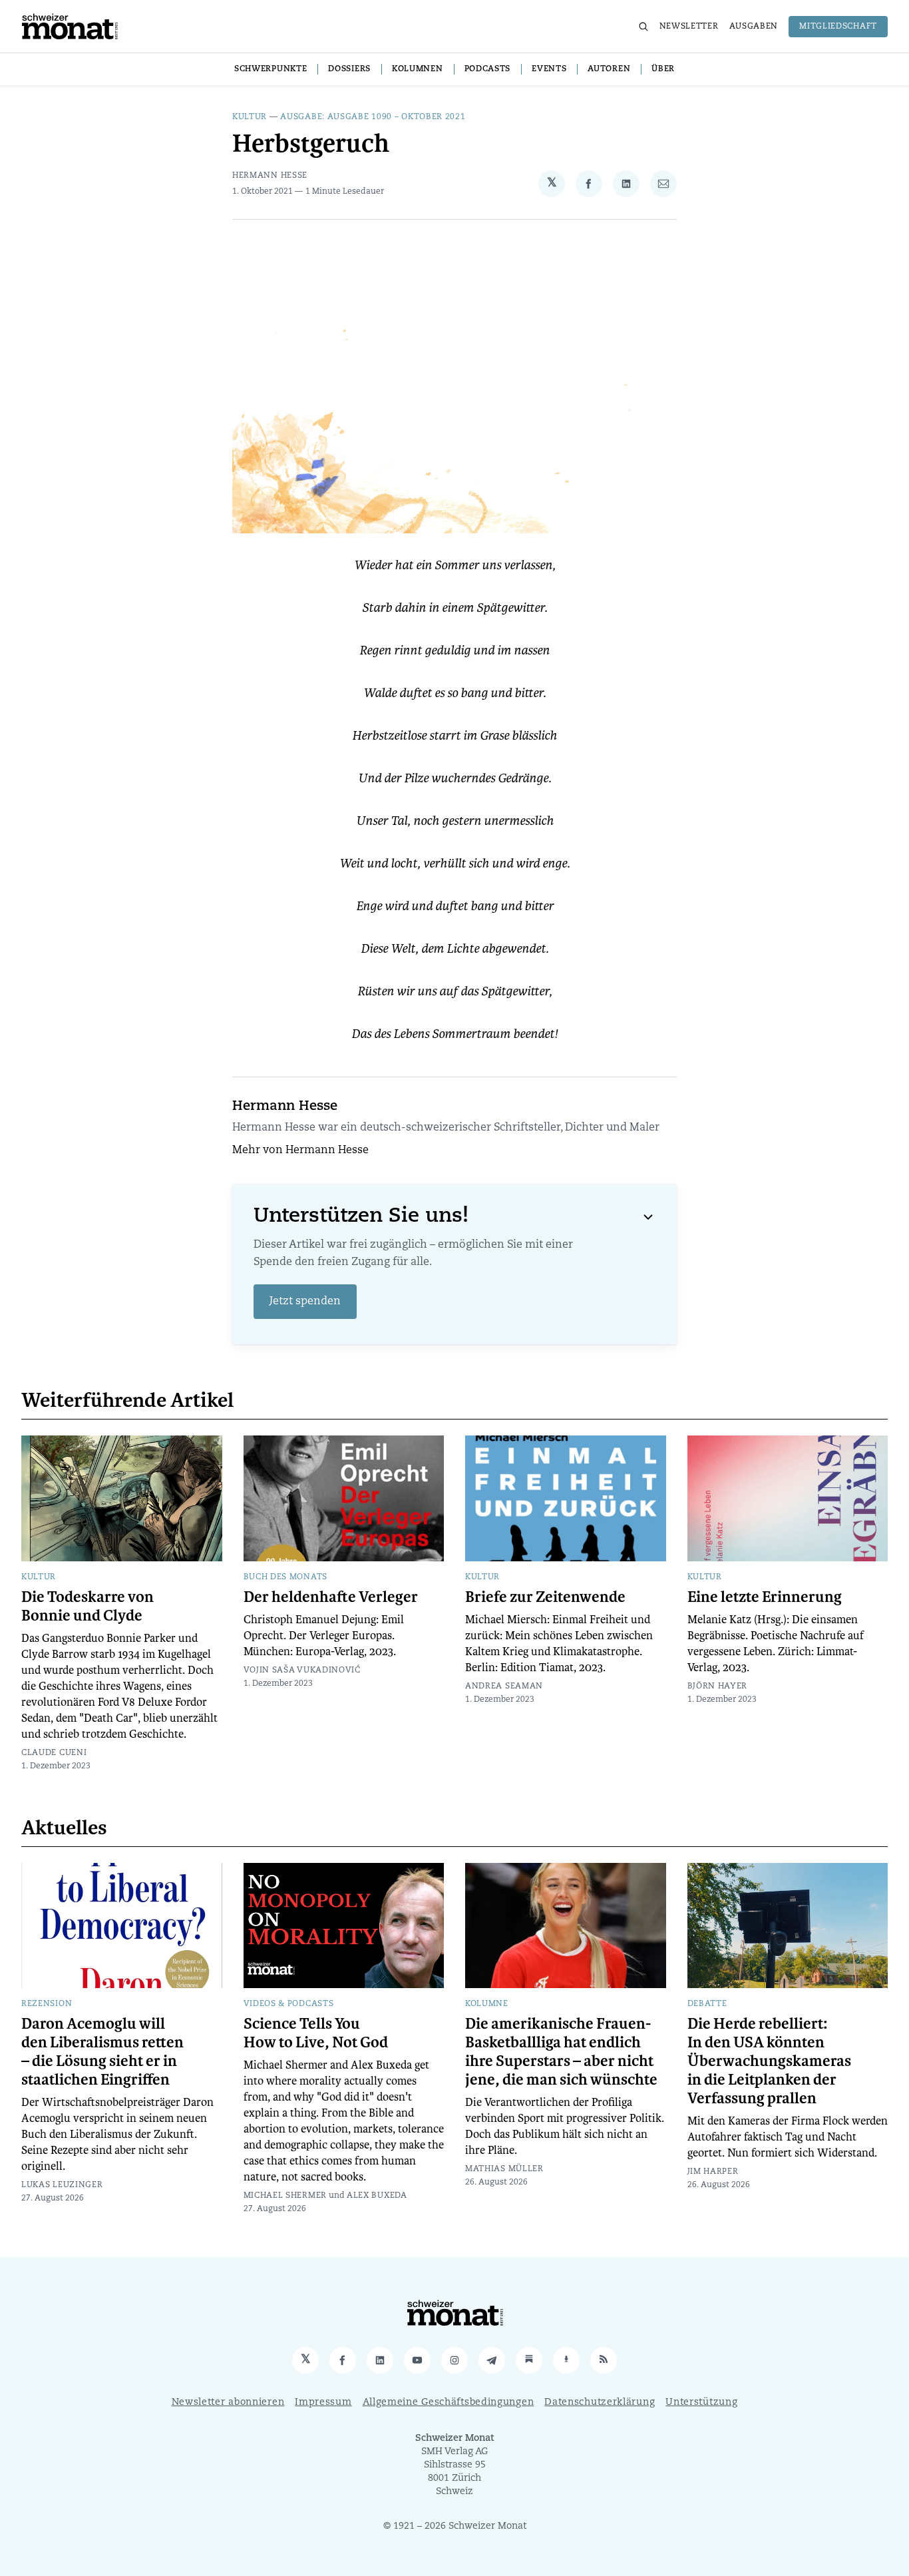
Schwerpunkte (271, 69)
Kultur (250, 117)
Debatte (707, 2004)
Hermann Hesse (270, 176)
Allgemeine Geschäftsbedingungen (449, 2403)
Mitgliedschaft (838, 27)
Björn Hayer (718, 1686)
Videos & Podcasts (289, 2004)
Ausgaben (754, 27)
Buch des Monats (286, 1577)
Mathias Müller (504, 2169)
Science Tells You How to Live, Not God (316, 2033)
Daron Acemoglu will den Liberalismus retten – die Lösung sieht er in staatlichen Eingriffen (102, 2052)
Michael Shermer (285, 2196)
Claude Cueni (54, 1753)
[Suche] (643, 27)
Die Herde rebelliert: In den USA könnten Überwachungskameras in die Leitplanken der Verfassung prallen (769, 2061)
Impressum (323, 2403)
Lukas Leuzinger (62, 2185)
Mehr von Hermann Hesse (300, 1151)
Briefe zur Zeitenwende (545, 1597)
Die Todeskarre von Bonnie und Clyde (88, 1607)
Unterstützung (701, 2403)
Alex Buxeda (377, 2196)
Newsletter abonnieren (228, 2403)
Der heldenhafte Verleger (331, 1597)
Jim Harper (713, 2172)
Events (549, 69)
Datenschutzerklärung (600, 2403)
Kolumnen (418, 69)
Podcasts (488, 69)
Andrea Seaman (504, 1686)
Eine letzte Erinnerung (765, 1597)
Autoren (609, 69)
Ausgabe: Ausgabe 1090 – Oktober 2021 (373, 117)
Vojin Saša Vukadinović (302, 1671)
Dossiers (349, 69)
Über (663, 69)
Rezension (47, 2004)
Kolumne (487, 2004)
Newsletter (689, 27)
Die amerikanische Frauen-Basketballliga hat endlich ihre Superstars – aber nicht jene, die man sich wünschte (561, 2052)
